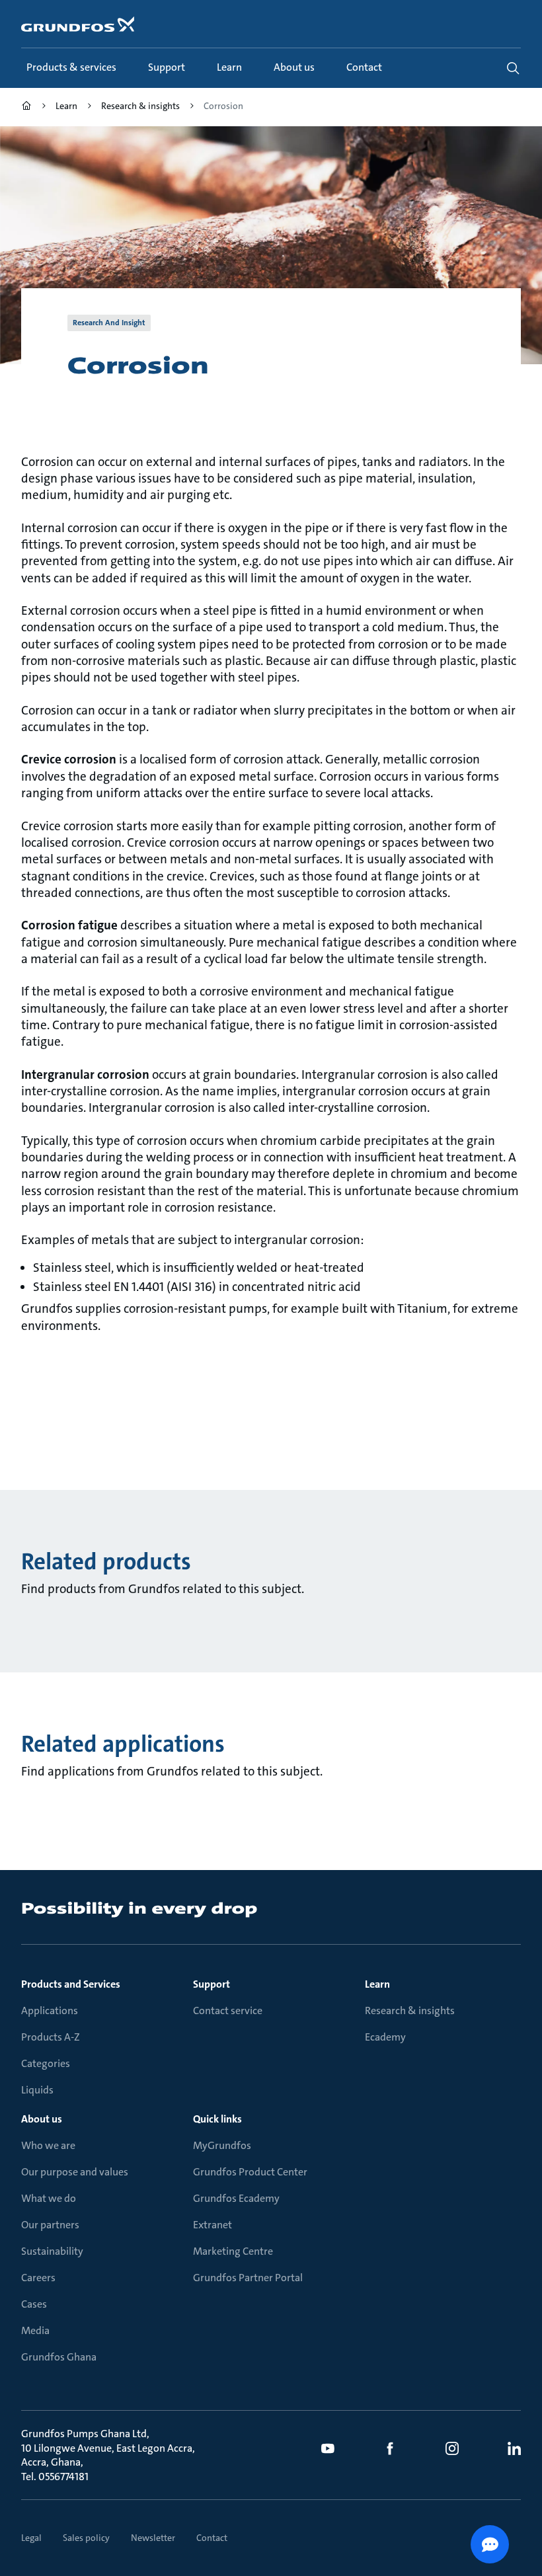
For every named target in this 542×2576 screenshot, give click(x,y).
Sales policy (86, 2538)
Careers (38, 2278)
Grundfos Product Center (250, 2172)
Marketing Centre (233, 2251)
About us (42, 2119)
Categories (46, 2063)
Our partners (50, 2225)
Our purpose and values (75, 2172)
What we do (49, 2198)
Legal (31, 2538)
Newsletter (153, 2538)
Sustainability (52, 2251)
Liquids (37, 2090)
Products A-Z (51, 2037)
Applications (50, 2010)
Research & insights (410, 2010)
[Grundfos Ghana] (26, 107)
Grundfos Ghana (59, 2357)
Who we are (48, 2145)
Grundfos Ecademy (236, 2198)
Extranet (213, 2225)
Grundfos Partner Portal (248, 2278)
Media (35, 2330)
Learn (377, 1984)
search (513, 68)
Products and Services (71, 1984)
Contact (212, 2538)
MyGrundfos (222, 2145)
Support (212, 1984)
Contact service (228, 2010)
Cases (34, 2304)
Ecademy (385, 2037)
